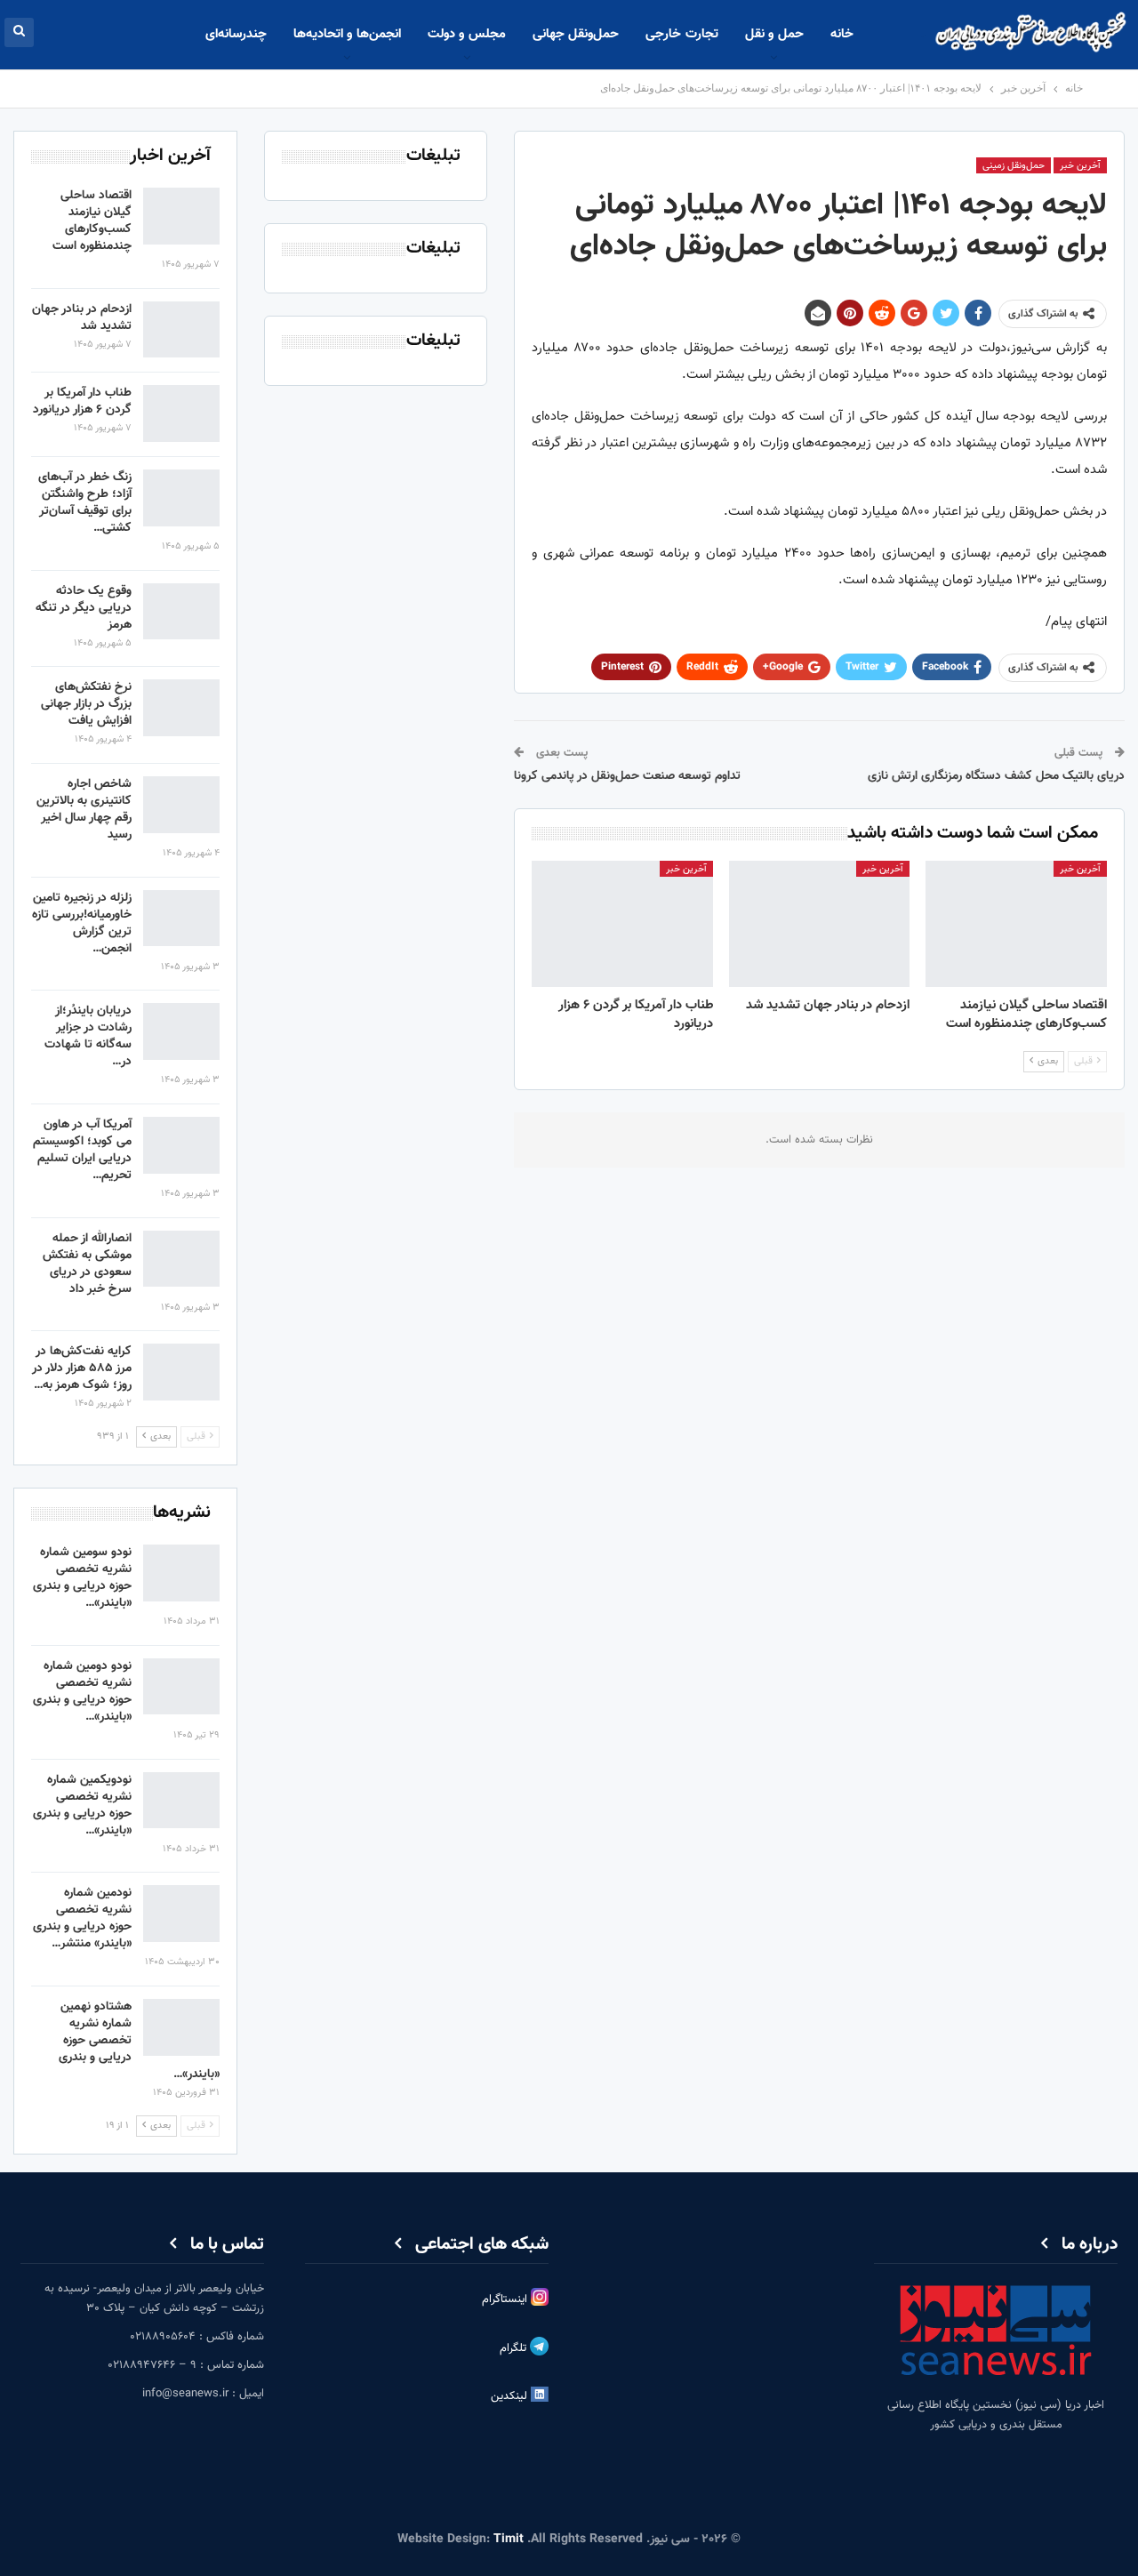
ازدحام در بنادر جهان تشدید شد (82, 318)
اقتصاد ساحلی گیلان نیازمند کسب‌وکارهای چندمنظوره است (92, 221)
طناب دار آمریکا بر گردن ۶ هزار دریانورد (82, 401)
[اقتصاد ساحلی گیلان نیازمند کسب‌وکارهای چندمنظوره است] (1016, 924)
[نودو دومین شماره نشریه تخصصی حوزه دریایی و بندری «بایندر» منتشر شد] (181, 1687)
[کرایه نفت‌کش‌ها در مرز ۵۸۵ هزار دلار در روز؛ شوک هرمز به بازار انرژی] (181, 1372)
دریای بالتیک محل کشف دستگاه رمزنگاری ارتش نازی (996, 776)
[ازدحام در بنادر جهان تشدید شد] (820, 924)
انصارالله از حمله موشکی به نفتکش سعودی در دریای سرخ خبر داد (87, 1264)
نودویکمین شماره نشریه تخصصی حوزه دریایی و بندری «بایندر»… (82, 1806)
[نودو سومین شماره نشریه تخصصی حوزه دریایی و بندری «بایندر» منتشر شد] (181, 1573)
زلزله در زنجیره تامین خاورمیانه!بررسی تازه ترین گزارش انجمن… (82, 923)
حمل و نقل (774, 34)
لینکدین (511, 2396)
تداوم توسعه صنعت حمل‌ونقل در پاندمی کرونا (627, 776)
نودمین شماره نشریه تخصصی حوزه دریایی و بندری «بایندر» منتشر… (82, 1918)
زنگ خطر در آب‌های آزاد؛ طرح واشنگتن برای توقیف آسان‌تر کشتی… (85, 503)
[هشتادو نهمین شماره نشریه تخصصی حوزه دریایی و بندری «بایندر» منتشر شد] (181, 2027)
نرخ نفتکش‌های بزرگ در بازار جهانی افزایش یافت (86, 704)
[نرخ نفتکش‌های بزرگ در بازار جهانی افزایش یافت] (181, 708)
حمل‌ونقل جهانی (576, 34)
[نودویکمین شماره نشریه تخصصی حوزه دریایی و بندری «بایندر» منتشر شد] (181, 1801)
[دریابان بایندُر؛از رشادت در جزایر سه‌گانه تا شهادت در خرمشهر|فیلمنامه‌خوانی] (181, 1031)
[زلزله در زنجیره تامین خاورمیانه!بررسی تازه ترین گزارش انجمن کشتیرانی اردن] (181, 919)
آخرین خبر (1080, 166)
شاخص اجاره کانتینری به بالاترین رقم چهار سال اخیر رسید (84, 810)
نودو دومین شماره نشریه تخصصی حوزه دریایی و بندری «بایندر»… (82, 1692)
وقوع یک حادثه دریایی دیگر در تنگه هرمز (84, 608)
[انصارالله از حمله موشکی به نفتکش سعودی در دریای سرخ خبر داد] (181, 1259)
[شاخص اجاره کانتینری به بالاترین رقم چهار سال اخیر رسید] (181, 805)
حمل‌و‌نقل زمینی (1014, 166)
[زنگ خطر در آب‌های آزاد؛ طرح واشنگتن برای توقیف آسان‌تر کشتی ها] (181, 498)
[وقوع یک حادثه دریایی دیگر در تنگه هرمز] (181, 612)
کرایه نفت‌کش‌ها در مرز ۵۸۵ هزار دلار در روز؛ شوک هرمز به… (82, 1368)
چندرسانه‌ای (236, 34)
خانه (842, 34)
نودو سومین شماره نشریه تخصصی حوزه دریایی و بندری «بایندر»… (82, 1578)
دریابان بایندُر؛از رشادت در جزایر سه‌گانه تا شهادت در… (88, 1036)
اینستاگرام (506, 2299)
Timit (509, 2540)
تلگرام (515, 2348)
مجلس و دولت (467, 34)
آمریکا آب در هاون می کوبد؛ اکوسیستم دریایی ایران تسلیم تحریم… (82, 1150)
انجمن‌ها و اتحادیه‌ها (347, 34)
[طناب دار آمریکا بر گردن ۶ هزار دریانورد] (622, 924)
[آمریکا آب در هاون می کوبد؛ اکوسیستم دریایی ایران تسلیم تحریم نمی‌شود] (181, 1145)
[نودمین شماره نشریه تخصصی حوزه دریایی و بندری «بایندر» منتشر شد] (181, 1914)
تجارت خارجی (681, 34)
